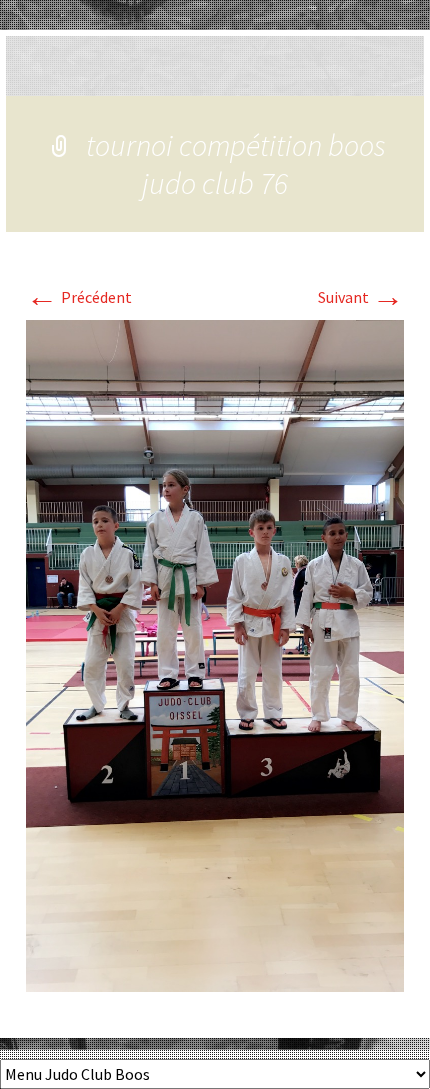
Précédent (79, 297)
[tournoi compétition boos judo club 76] (215, 654)
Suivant (361, 297)
